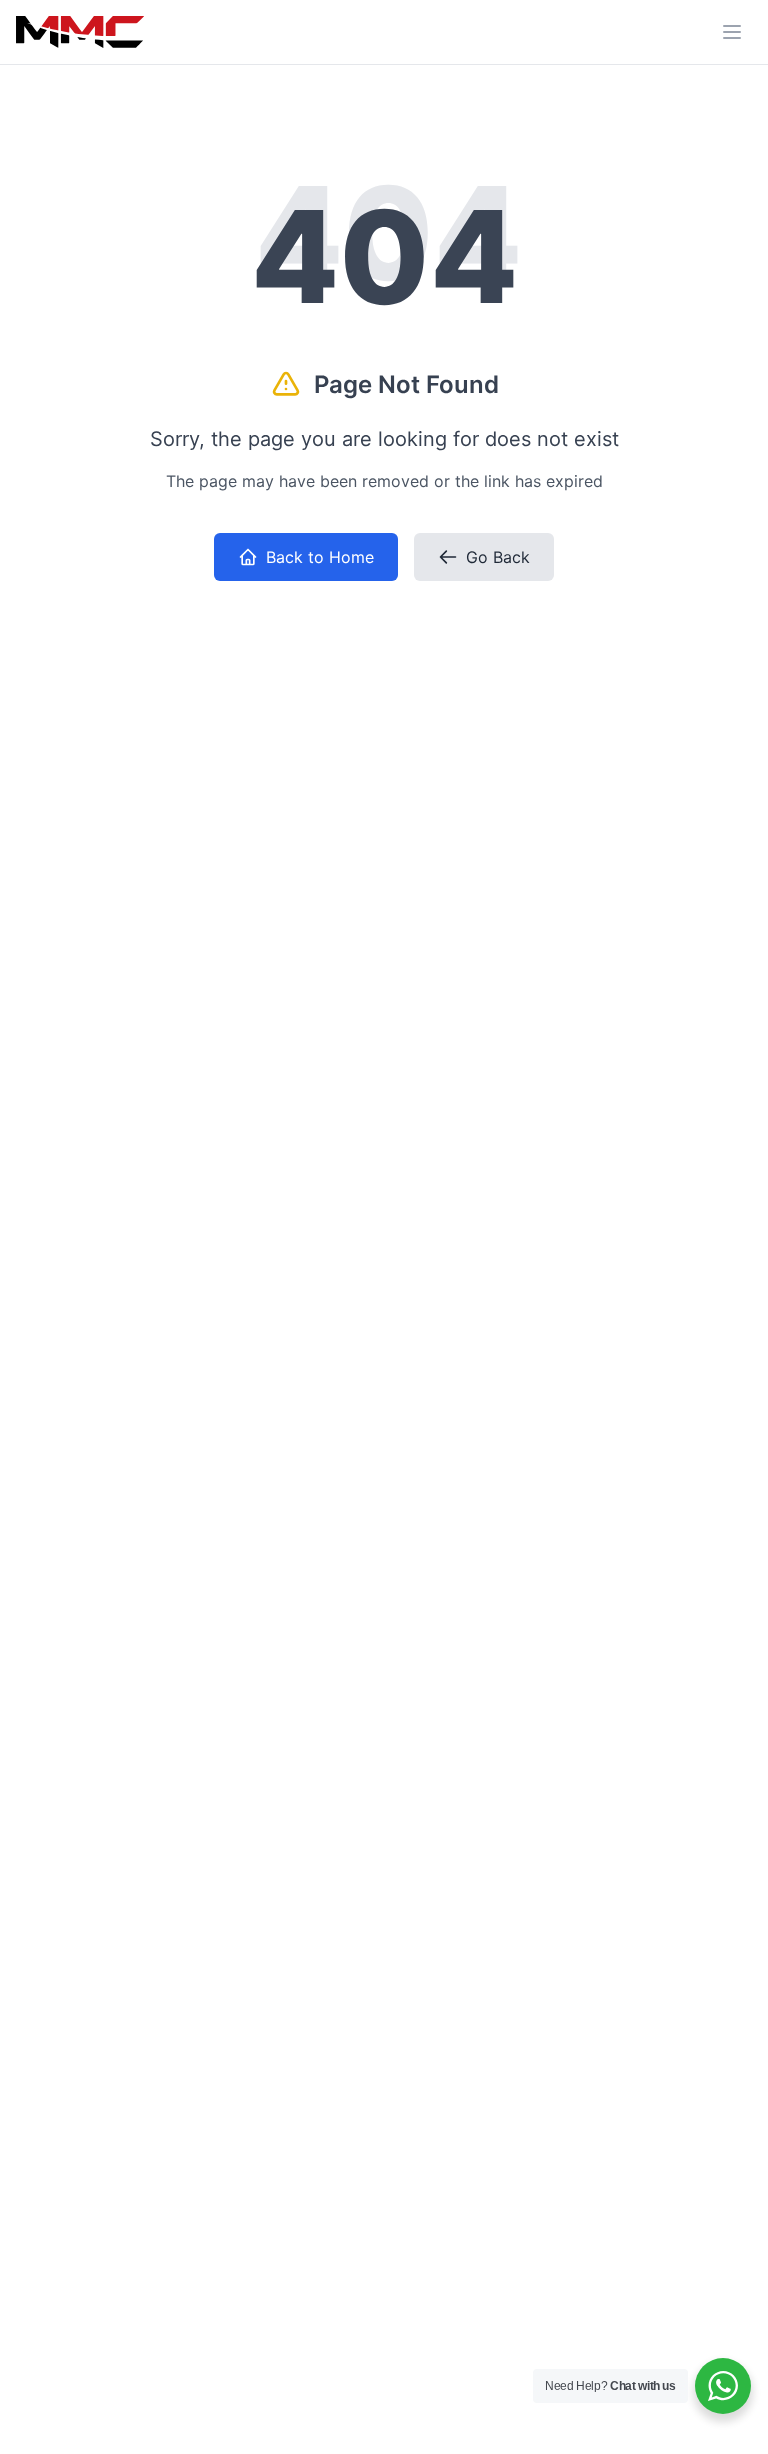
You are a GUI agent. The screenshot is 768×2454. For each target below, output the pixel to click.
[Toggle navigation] (732, 32)
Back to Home (320, 557)
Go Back (498, 557)
